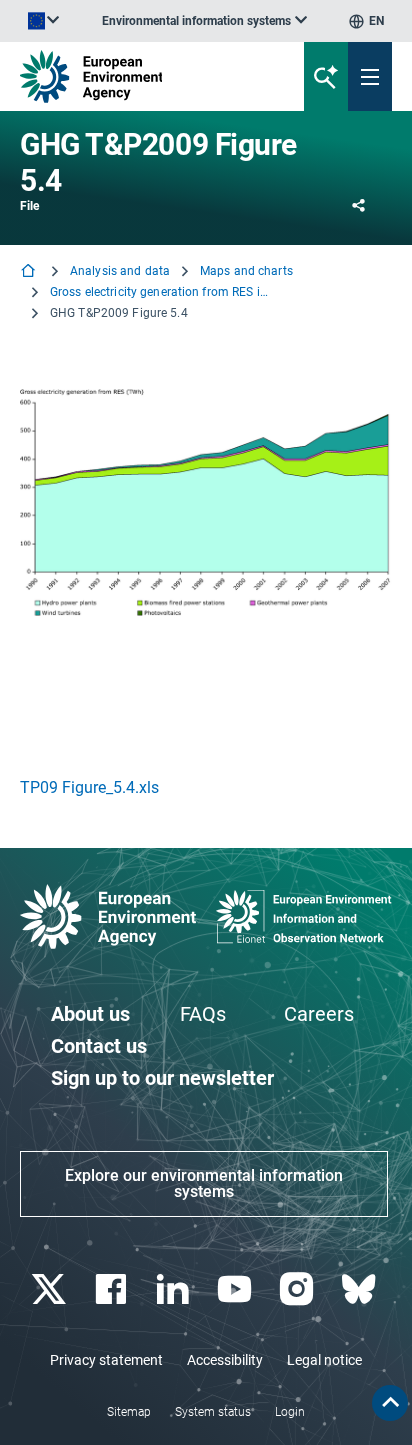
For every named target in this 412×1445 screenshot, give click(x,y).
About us (90, 1014)
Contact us (99, 1046)
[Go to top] (390, 1403)
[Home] (30, 272)
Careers (319, 1014)
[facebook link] (112, 1289)
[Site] (139, 76)
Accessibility (225, 1360)
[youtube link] (236, 1289)
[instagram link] (298, 1289)
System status (213, 1412)
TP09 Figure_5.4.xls (89, 787)
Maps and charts (246, 271)
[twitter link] (50, 1289)
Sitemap (129, 1412)
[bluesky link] (360, 1289)
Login (290, 1412)
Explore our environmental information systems (204, 1183)
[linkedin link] (174, 1289)
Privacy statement (106, 1360)
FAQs (203, 1014)
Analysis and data (120, 271)
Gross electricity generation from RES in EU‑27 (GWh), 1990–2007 (160, 292)
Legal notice (324, 1360)
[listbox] (204, 21)
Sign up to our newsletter (162, 1078)
